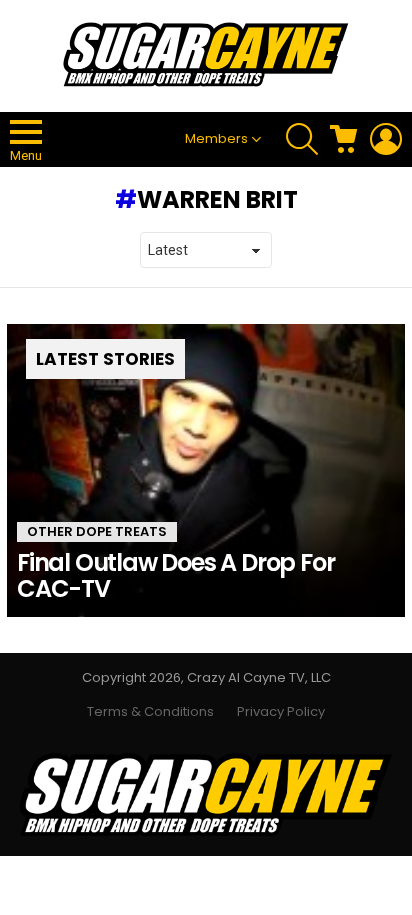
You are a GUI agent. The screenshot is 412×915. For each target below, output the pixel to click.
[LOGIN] (386, 139)
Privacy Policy (281, 712)
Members (216, 138)
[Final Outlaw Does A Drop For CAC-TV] (206, 470)
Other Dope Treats (97, 531)
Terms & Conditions (150, 712)
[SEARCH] (302, 139)
